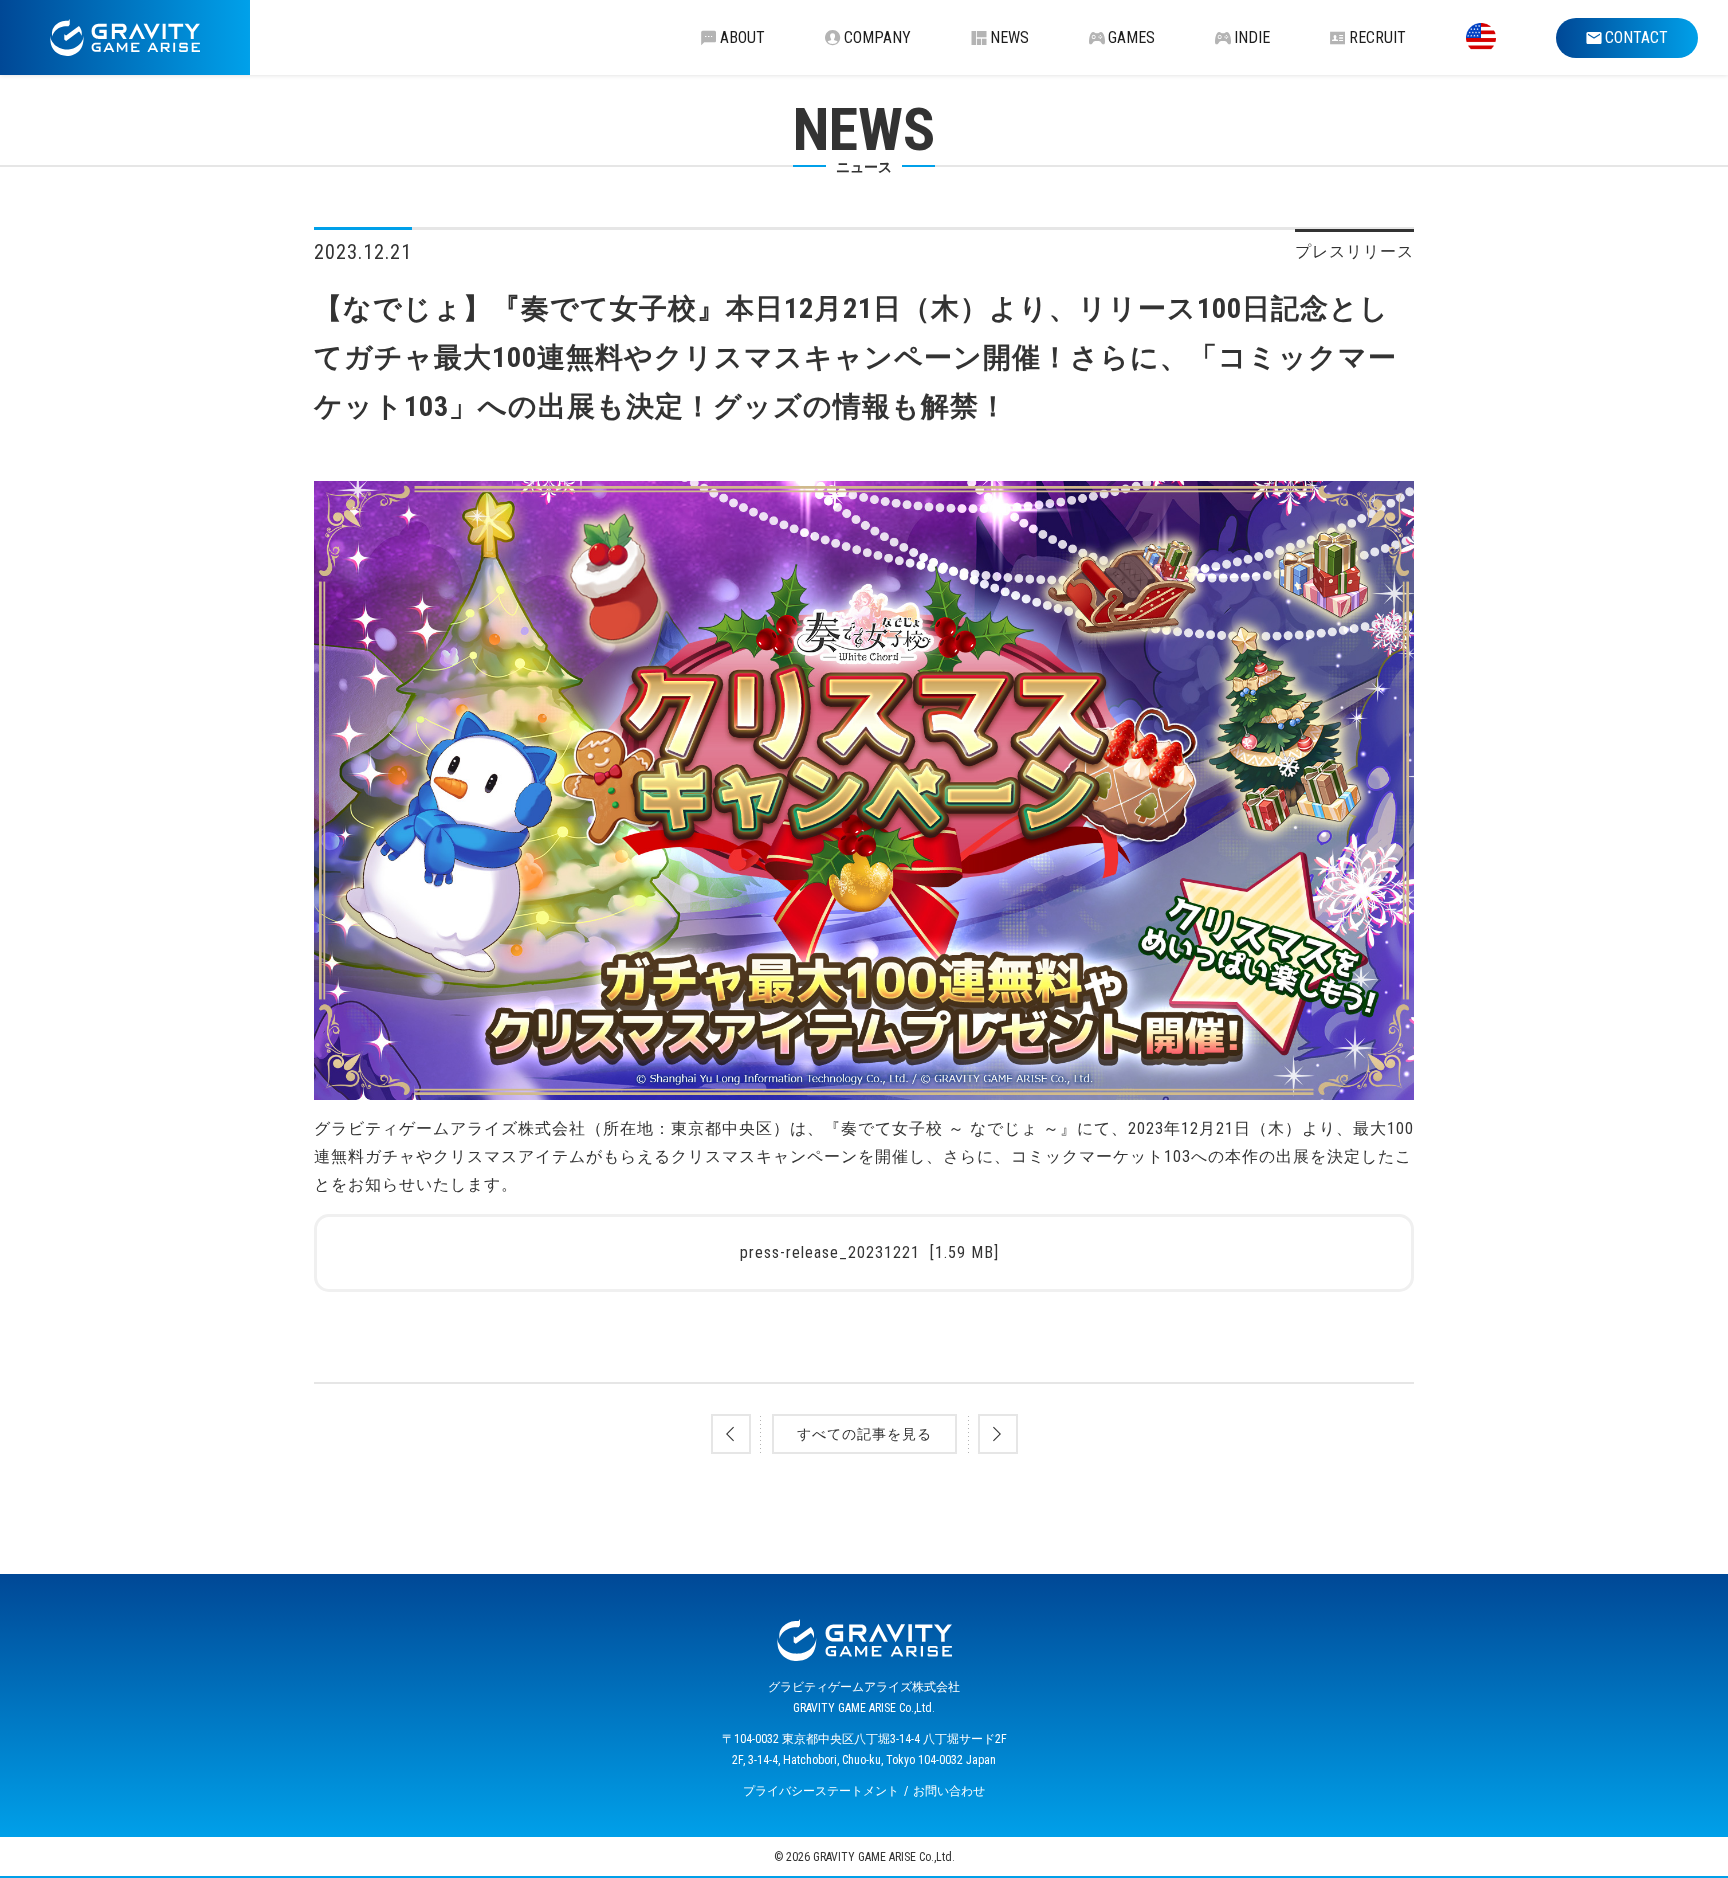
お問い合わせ (949, 1791)
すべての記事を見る (864, 1434)
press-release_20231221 (869, 1252)
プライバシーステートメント (821, 1791)
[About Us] (1481, 37)
